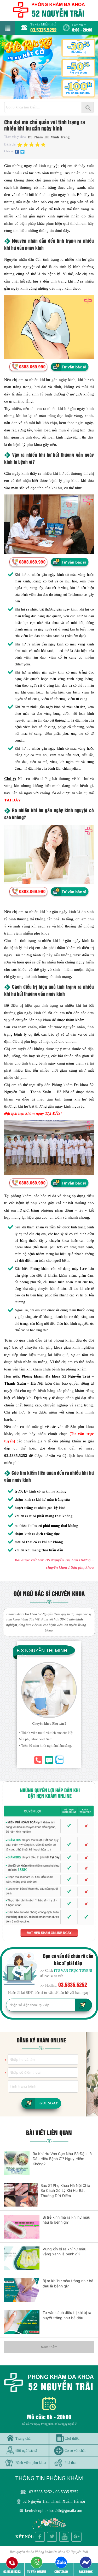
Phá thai (71, 2463)
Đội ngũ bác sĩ (26, 2450)
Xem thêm (49, 2347)
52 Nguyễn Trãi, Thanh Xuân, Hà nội (54, 2501)
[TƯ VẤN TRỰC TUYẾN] (73, 1971)
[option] (49, 67)
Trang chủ (23, 2438)
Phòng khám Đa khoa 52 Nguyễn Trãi (61, 2552)
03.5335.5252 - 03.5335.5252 (54, 2492)
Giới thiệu (72, 2438)
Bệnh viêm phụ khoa (31, 2463)
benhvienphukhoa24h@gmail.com (54, 2510)
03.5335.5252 (43, 30)
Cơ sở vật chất (75, 2450)
